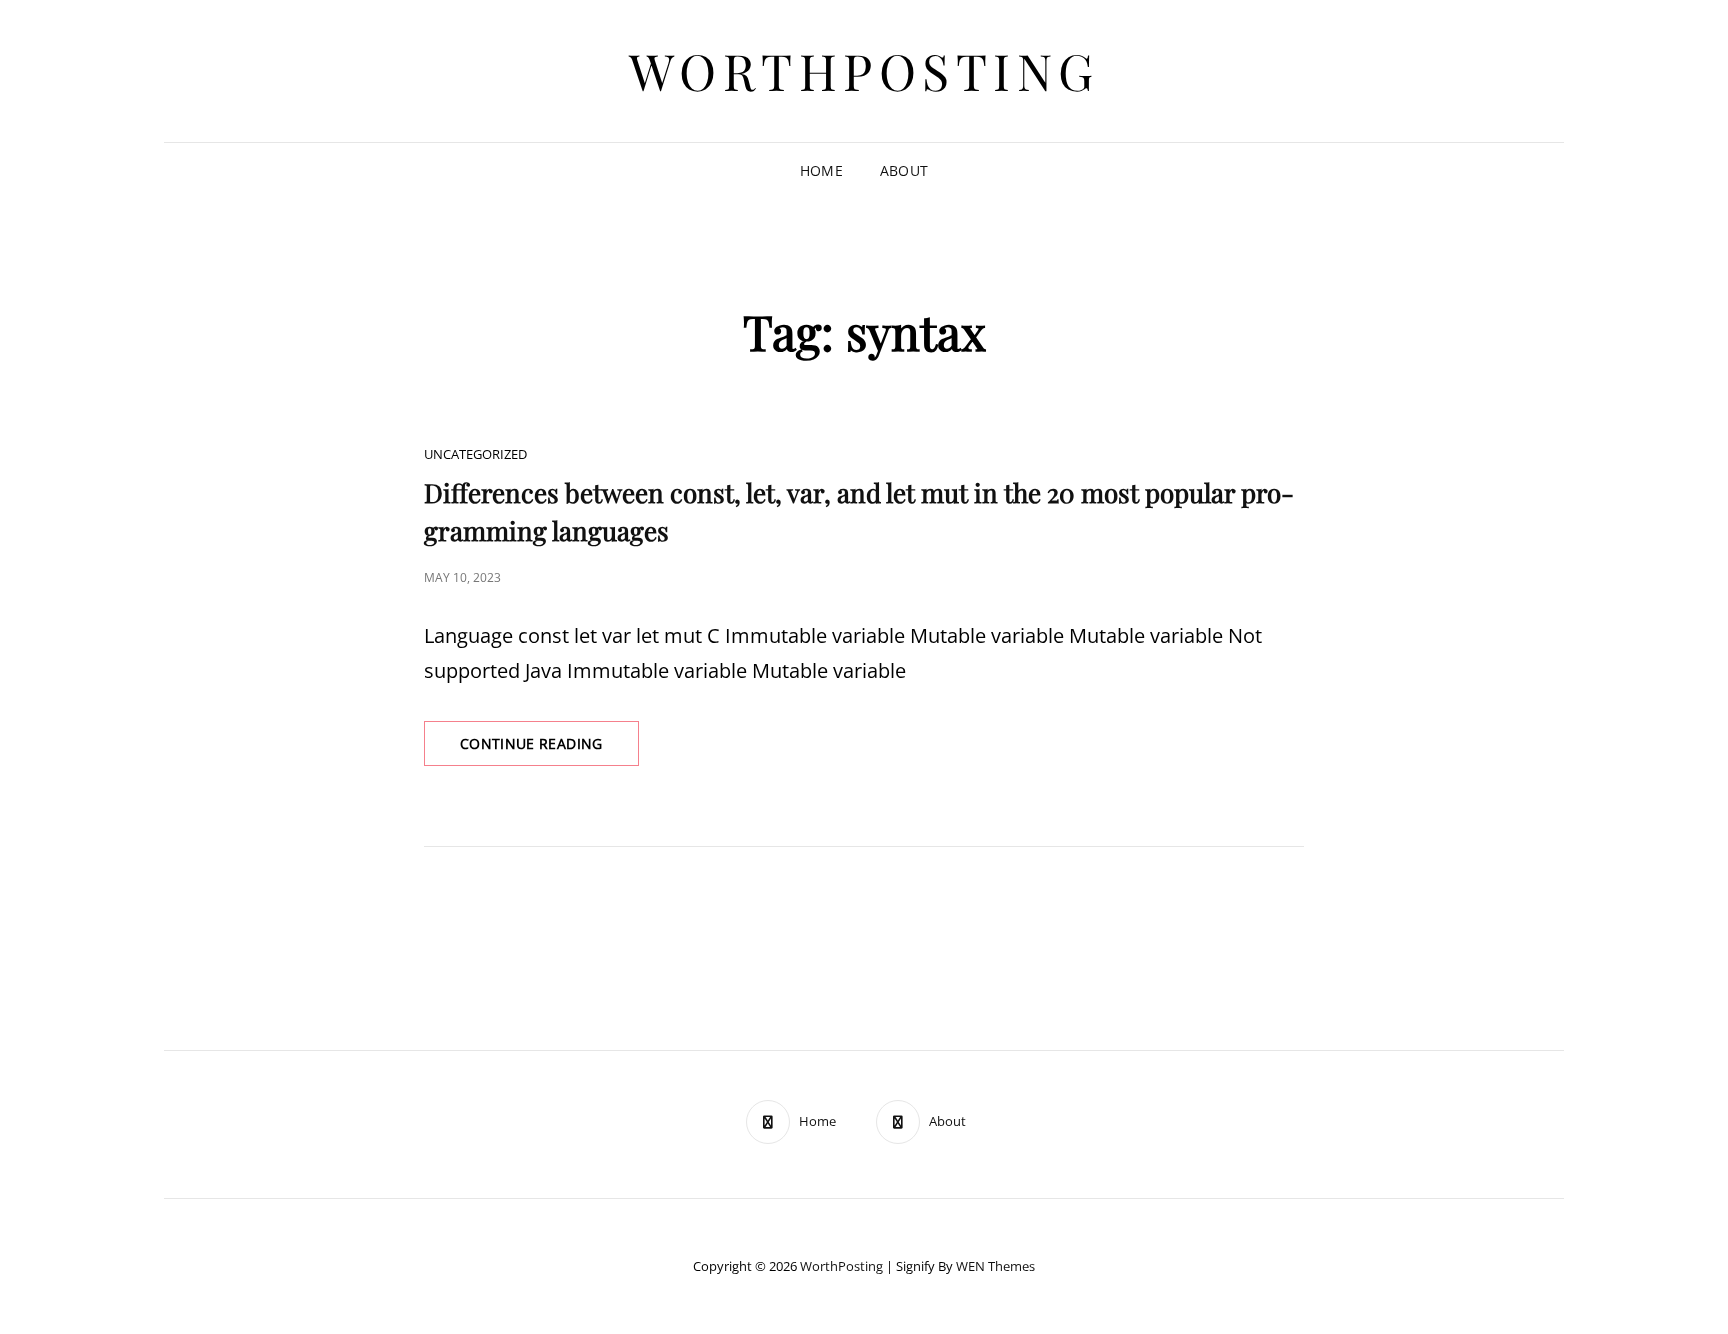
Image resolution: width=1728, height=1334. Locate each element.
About (904, 170)
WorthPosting (864, 70)
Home (821, 170)
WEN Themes (995, 1266)
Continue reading (549, 749)
